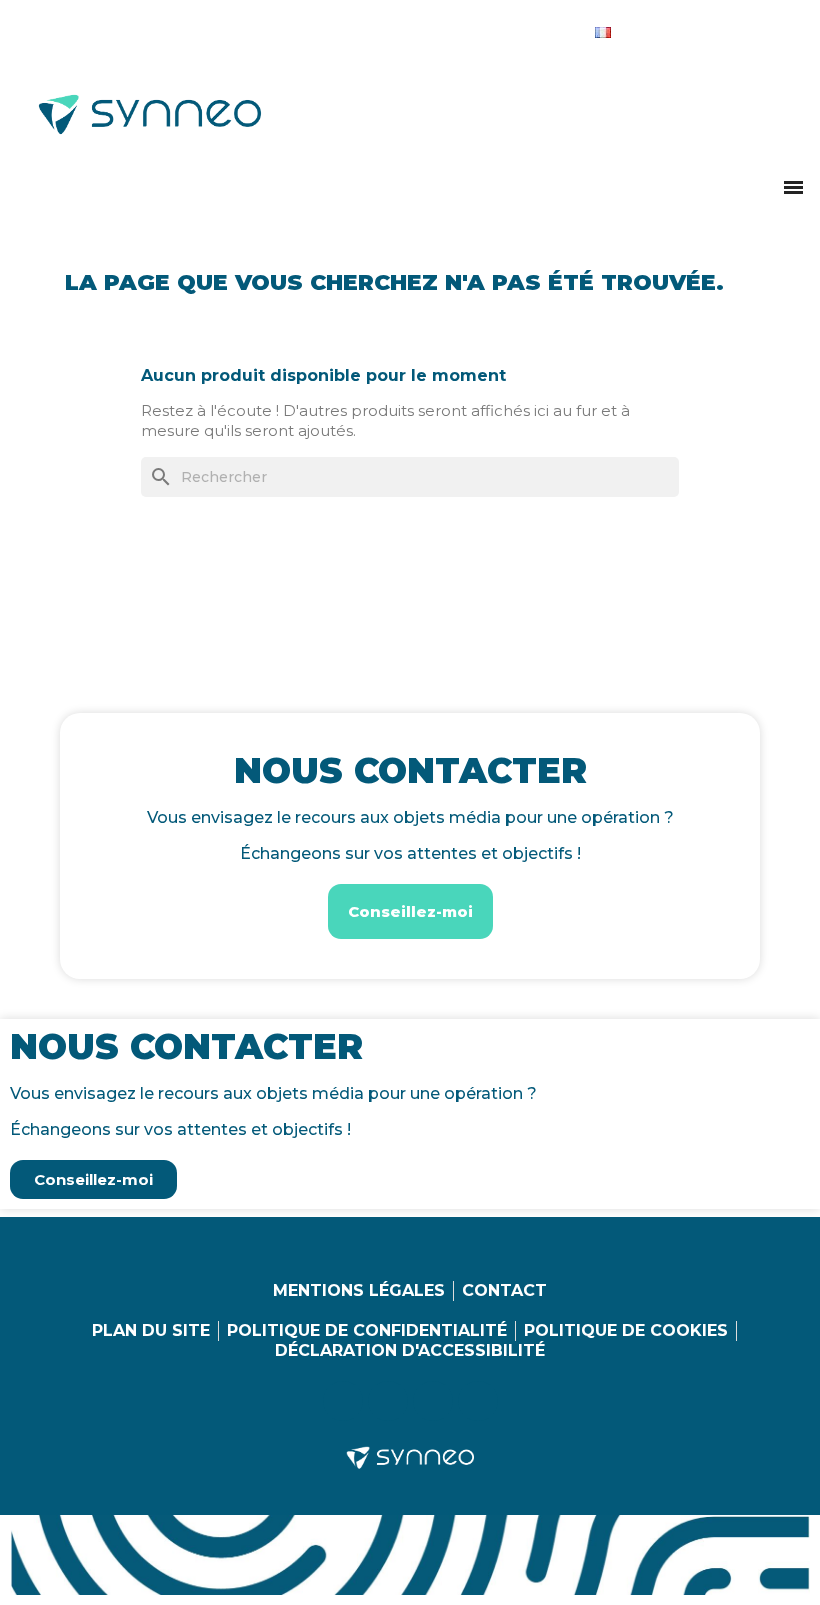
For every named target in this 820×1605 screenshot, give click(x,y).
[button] (793, 187)
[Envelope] (772, 28)
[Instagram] (690, 28)
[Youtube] (731, 28)
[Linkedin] (649, 28)
